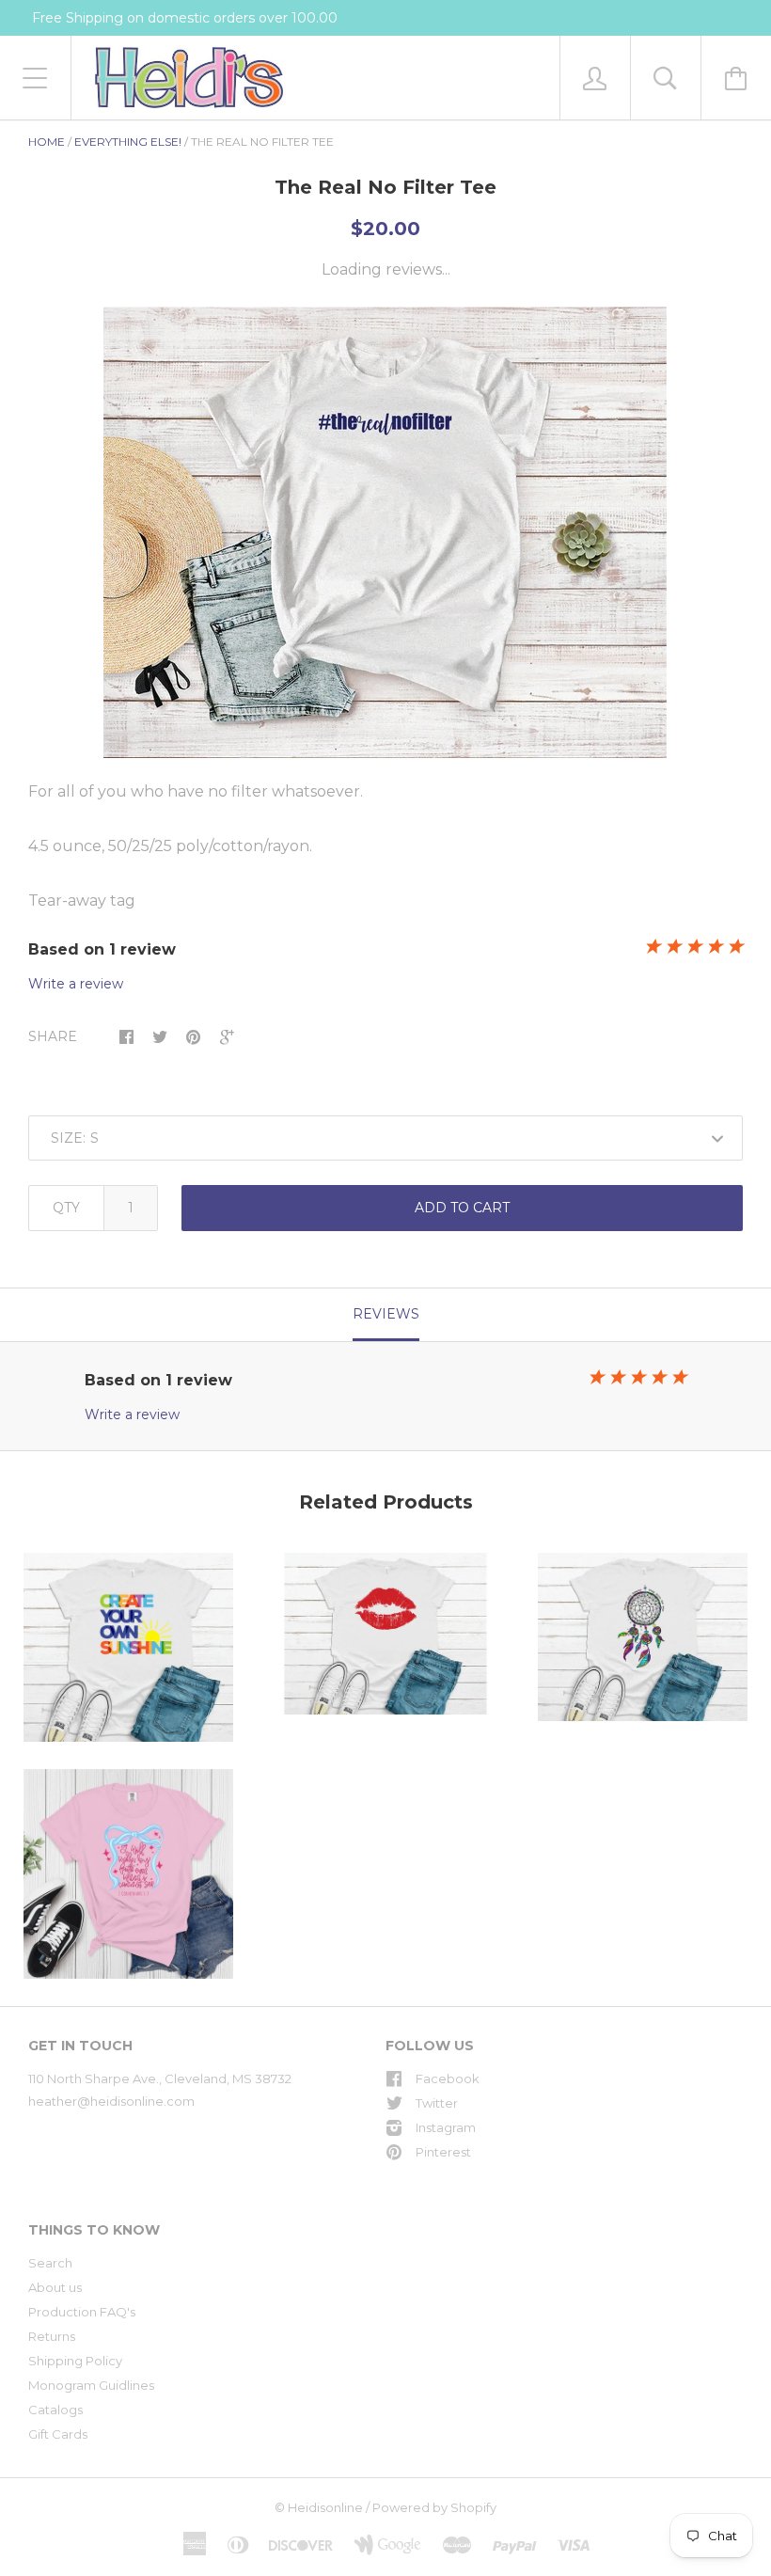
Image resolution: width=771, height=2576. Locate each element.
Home (47, 142)
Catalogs (55, 2410)
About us (55, 2287)
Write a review (76, 984)
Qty (66, 1208)
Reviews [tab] (386, 1314)
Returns (52, 2336)
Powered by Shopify (434, 2507)
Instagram (446, 2127)
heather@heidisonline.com (111, 2101)
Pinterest (443, 2152)
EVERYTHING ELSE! (128, 142)
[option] (385, 532)
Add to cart (462, 1208)
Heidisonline (325, 2507)
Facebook (448, 2078)
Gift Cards (58, 2434)
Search (50, 2263)
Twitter (437, 2103)
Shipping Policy (75, 2361)
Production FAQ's (82, 2312)
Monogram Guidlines (91, 2385)
